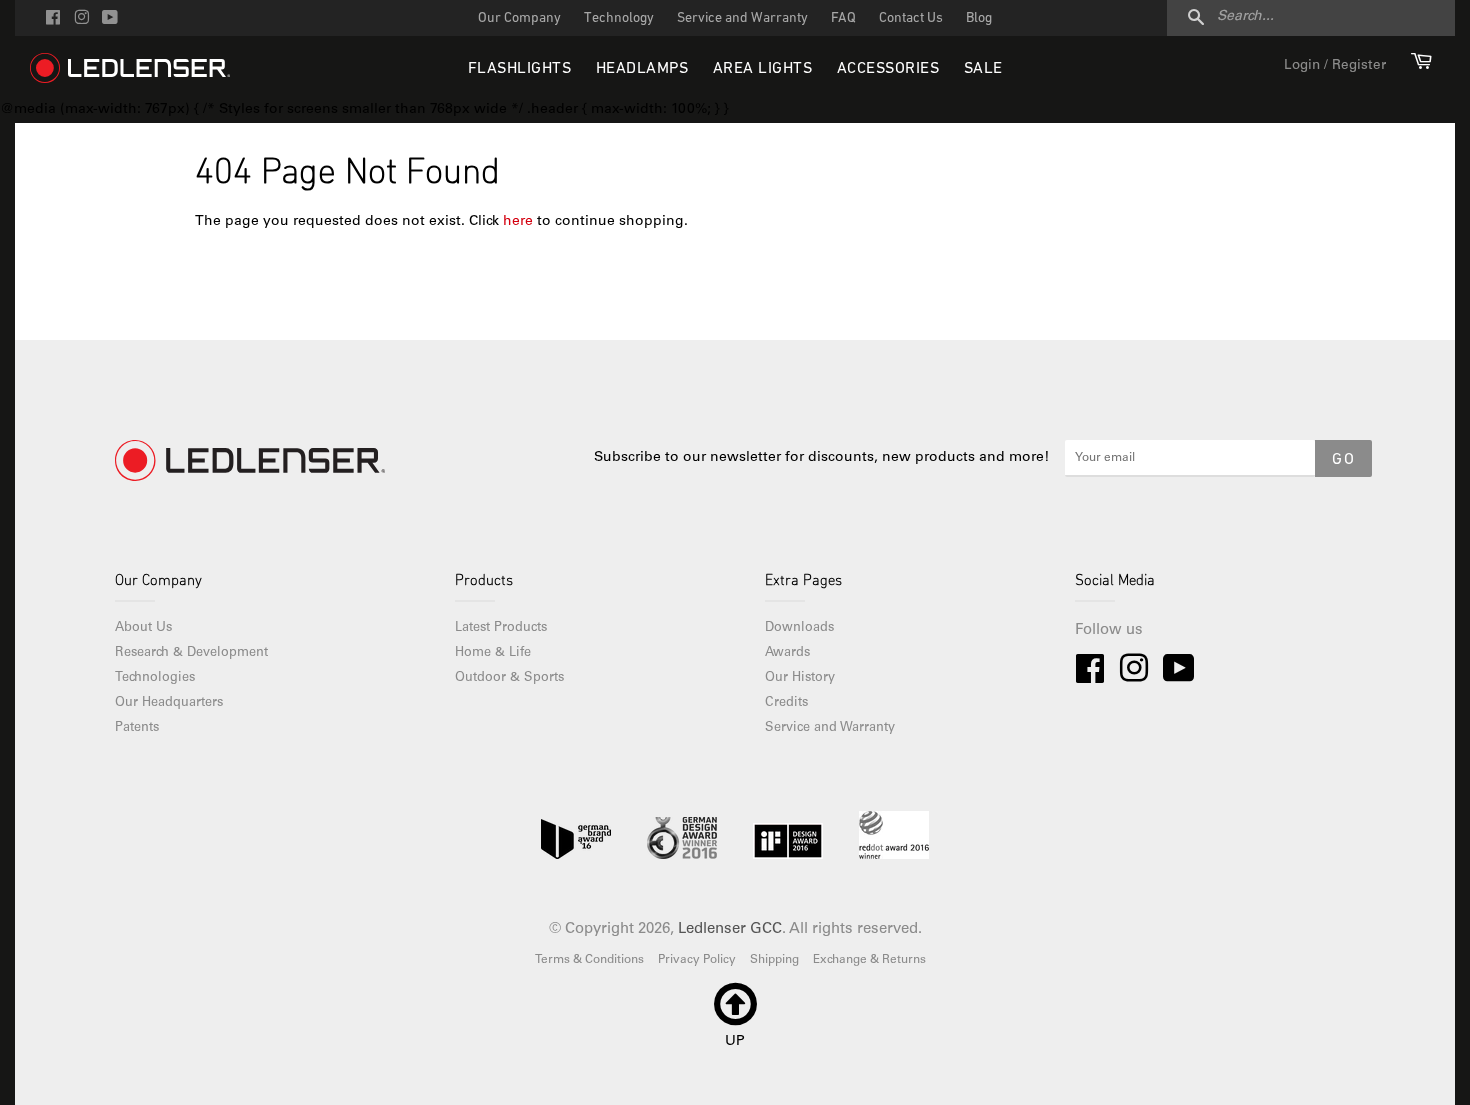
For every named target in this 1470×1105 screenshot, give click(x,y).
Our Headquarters (169, 703)
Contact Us (911, 18)
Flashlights (520, 69)
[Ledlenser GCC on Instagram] (81, 19)
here (518, 222)
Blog (979, 18)
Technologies (155, 678)
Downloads (799, 628)
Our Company (519, 18)
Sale (983, 69)
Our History (800, 678)
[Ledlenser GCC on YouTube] (110, 19)
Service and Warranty (742, 18)
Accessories (888, 69)
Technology (619, 18)
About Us (143, 628)
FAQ (843, 18)
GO (1343, 460)
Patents (137, 728)
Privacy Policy (697, 960)
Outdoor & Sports (509, 678)
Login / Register (1335, 66)
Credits (786, 703)
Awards (787, 653)
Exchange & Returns (869, 960)
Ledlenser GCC (730, 929)
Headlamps (642, 69)
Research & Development (191, 653)
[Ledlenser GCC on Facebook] (53, 19)
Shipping (774, 960)
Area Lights (763, 69)
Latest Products (501, 628)
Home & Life (493, 653)
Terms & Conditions (589, 960)
